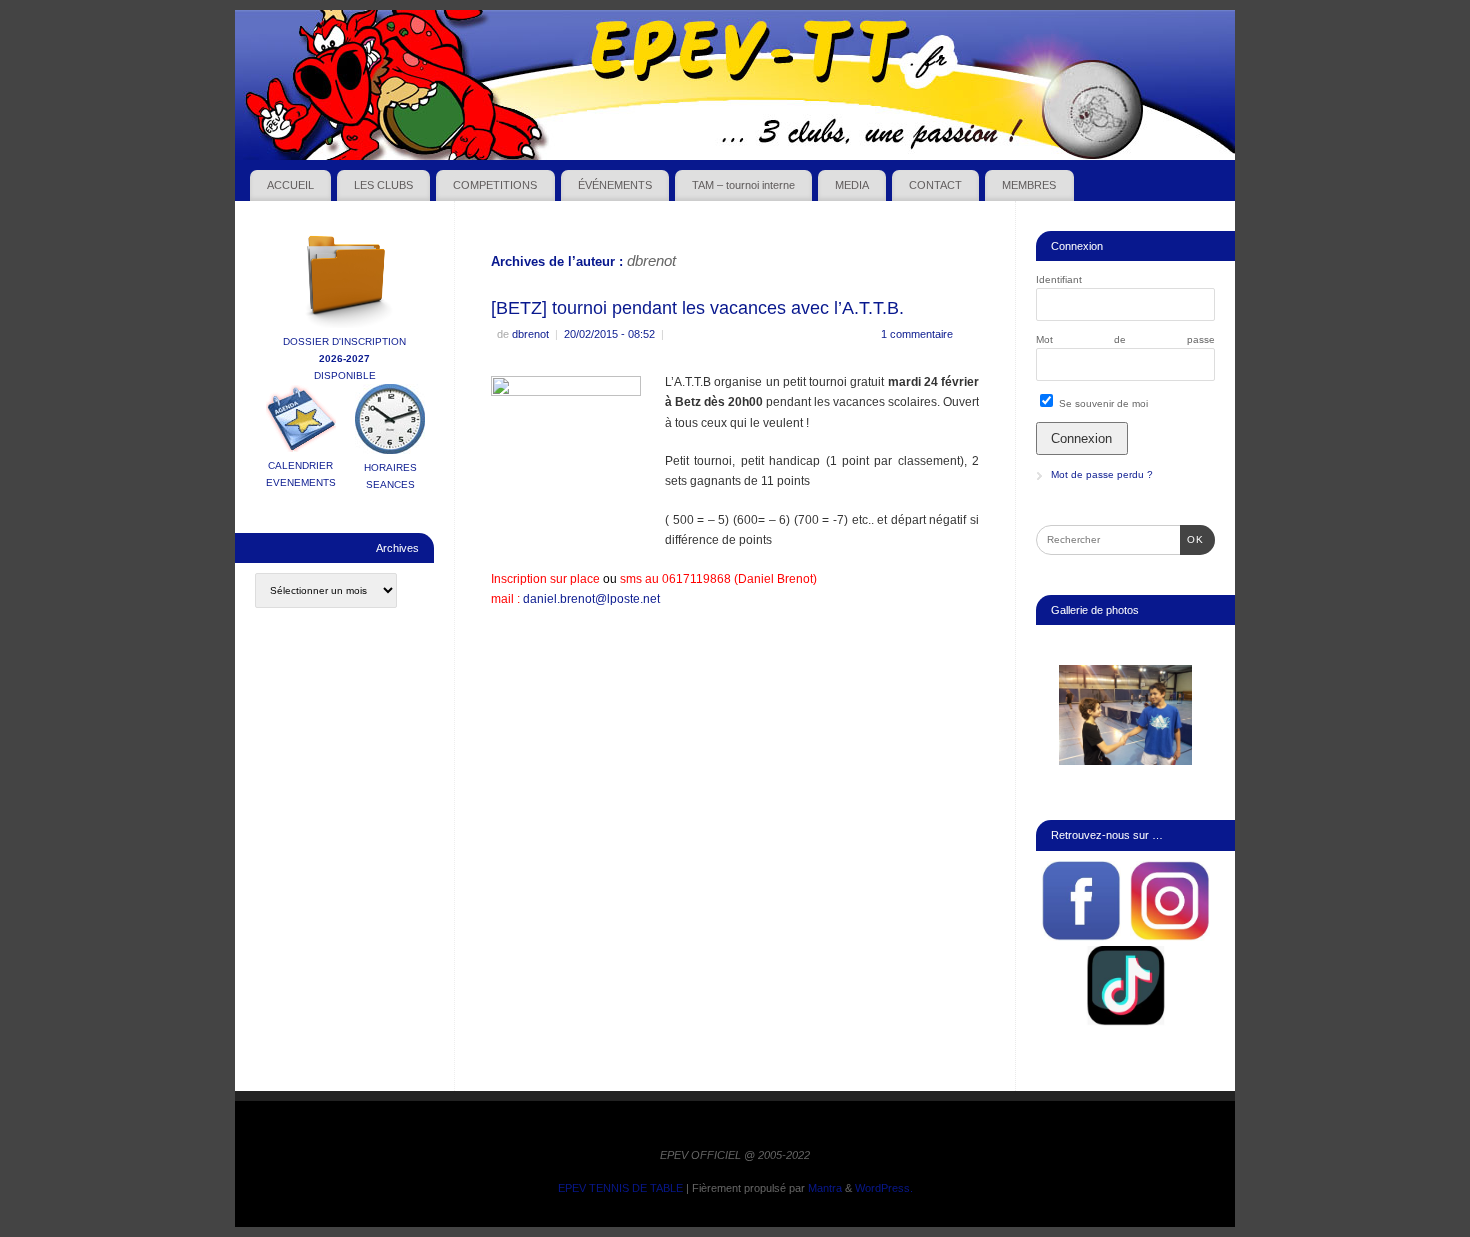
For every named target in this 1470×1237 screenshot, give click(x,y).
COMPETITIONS (495, 185)
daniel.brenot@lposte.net (591, 599)
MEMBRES (1029, 185)
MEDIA (852, 185)
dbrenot (651, 261)
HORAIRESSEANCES (390, 476)
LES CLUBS (383, 185)
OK (1192, 539)
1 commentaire (917, 334)
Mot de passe (1125, 339)
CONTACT (935, 185)
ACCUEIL (290, 185)
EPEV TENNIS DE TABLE (620, 1188)
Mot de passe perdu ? (1102, 474)
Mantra (825, 1188)
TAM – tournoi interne (743, 185)
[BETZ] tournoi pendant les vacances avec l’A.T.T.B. (697, 308)
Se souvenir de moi (1102, 403)
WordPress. (884, 1188)
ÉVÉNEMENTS (615, 185)
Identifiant (1059, 279)
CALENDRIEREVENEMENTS (301, 474)
